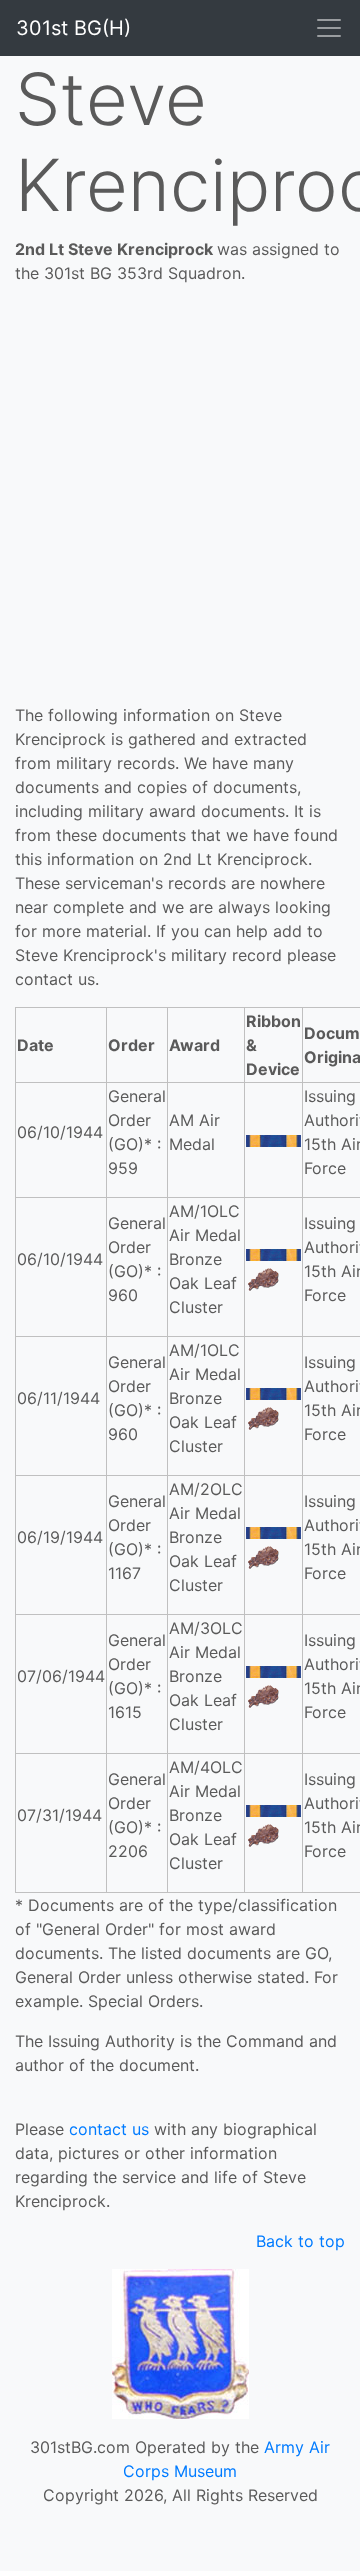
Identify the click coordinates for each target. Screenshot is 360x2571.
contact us (109, 2129)
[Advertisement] (180, 513)
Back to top (300, 2241)
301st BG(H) (73, 28)
